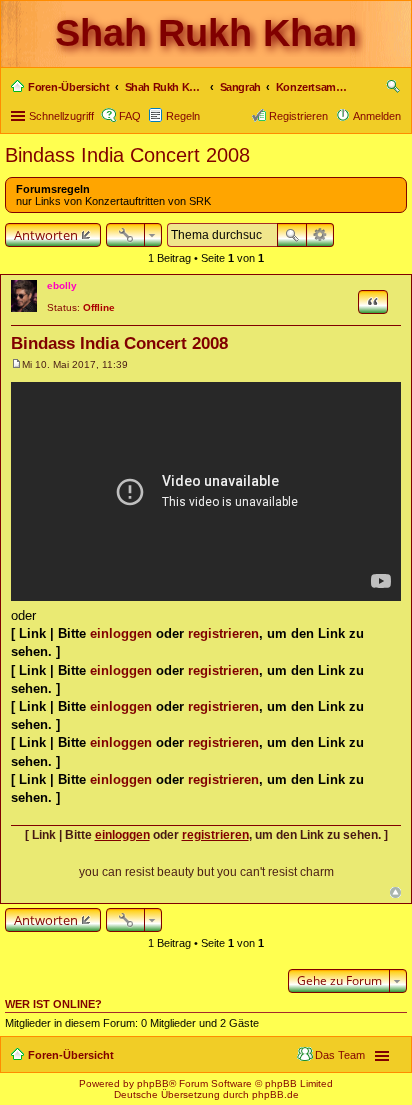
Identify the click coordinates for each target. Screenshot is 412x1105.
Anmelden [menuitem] (377, 116)
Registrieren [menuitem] (298, 116)
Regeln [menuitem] (183, 116)
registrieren (223, 633)
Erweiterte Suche (320, 235)
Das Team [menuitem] (340, 1055)
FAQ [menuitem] (130, 116)
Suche (292, 235)
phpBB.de (275, 1094)
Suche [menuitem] (395, 89)
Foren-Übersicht (71, 1055)
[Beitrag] (16, 364)
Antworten (46, 235)
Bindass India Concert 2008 (127, 155)
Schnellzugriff (61, 116)
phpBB (153, 1083)
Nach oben (395, 892)
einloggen (121, 633)
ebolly (62, 285)
